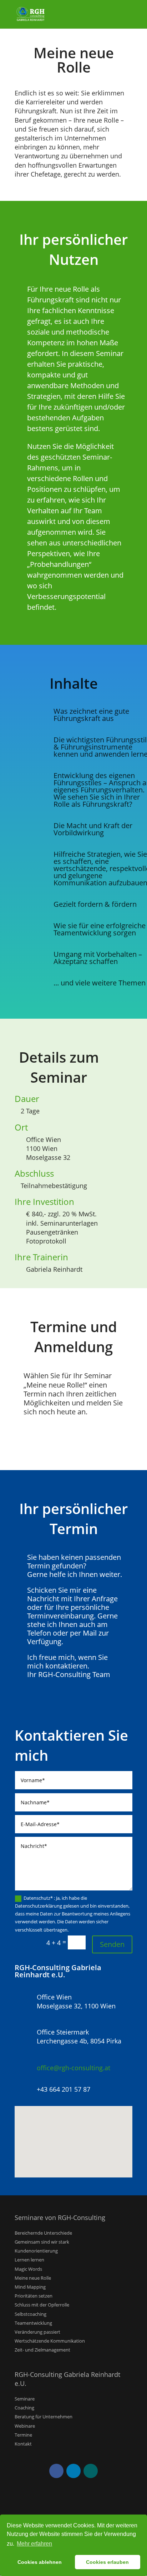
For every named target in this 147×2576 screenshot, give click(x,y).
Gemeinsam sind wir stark (42, 2242)
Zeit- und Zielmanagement (42, 2350)
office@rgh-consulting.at (73, 2068)
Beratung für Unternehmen (44, 2417)
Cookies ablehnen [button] (40, 2562)
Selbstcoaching (31, 2314)
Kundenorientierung (36, 2251)
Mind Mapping (30, 2287)
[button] (76, 2134)
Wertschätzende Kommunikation (50, 2341)
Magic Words (28, 2269)
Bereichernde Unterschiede (43, 2233)
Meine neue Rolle (33, 2278)
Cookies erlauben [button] (107, 2562)
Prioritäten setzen (34, 2296)
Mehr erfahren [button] (34, 2544)
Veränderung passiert (37, 2332)
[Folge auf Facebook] (56, 2471)
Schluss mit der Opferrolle (42, 2305)
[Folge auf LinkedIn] (73, 2471)
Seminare (25, 2399)
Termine (23, 2435)
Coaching (24, 2408)
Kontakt (23, 2444)
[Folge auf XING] (91, 2471)
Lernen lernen (29, 2260)
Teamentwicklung (33, 2323)
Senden (112, 1944)
